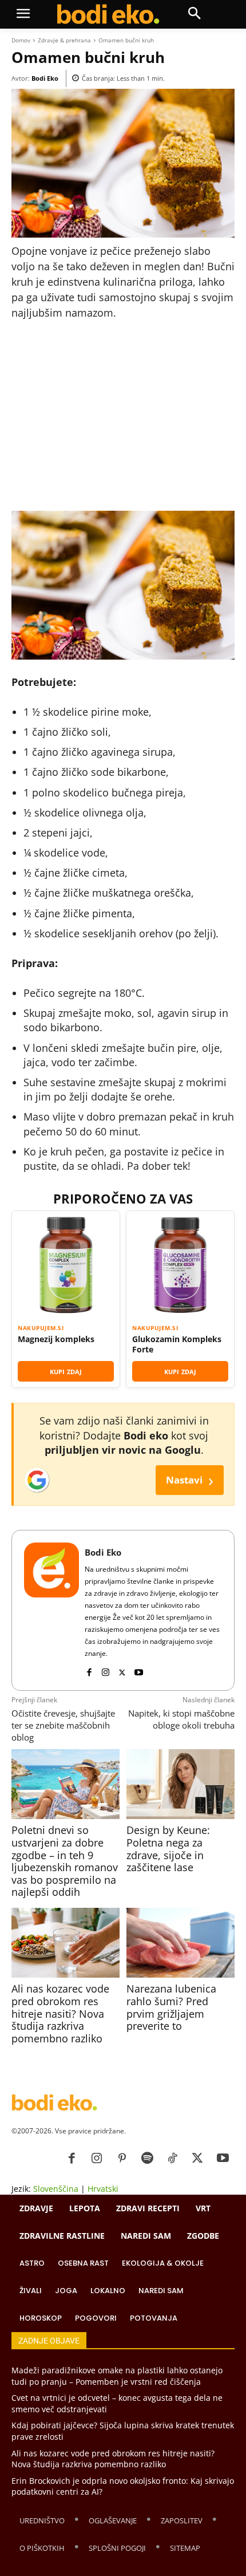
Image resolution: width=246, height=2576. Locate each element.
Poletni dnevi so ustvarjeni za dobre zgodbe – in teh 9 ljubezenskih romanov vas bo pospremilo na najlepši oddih (65, 1861)
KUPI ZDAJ (66, 1372)
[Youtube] (139, 1670)
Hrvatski (103, 2189)
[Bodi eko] (108, 14)
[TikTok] (172, 2159)
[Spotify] (147, 2159)
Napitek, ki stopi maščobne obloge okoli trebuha (181, 1719)
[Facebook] (89, 1670)
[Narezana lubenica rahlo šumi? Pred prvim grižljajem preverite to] (180, 1943)
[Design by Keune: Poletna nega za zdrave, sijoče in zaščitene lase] (180, 1784)
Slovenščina (56, 2189)
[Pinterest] (122, 2159)
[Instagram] (106, 1670)
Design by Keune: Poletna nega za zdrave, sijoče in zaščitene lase (168, 1849)
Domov (21, 40)
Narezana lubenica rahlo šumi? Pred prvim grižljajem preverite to (171, 2007)
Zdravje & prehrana (64, 40)
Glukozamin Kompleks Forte (177, 1344)
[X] (122, 1670)
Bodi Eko (45, 78)
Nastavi (190, 1480)
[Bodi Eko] (51, 1610)
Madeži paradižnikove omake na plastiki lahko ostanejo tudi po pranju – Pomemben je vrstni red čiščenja (117, 2376)
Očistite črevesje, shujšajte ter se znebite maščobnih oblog (63, 1725)
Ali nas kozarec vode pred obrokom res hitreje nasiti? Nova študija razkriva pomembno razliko (60, 2013)
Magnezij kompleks (56, 1339)
